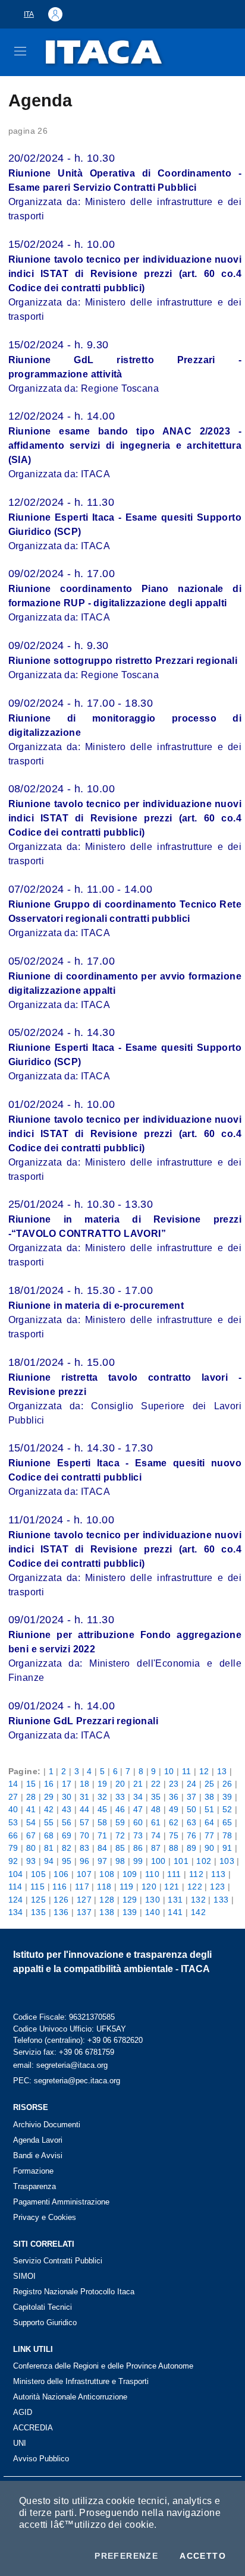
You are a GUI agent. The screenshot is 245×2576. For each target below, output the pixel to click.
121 (172, 1887)
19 (103, 1784)
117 (82, 1887)
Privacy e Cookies (45, 2217)
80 (31, 1848)
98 (120, 1861)
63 (192, 1822)
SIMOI (24, 2276)
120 (149, 1887)
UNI (20, 2443)
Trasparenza (34, 2186)
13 (222, 1771)
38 (210, 1797)
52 (227, 1809)
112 (196, 1874)
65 (227, 1822)
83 (85, 1848)
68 (49, 1835)
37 (192, 1797)
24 (192, 1784)
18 (85, 1784)
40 (13, 1809)
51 (210, 1809)
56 (67, 1822)
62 (174, 1822)
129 (130, 1900)
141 (175, 1912)
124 (16, 1900)
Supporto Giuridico (45, 2323)
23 (174, 1784)
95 (67, 1861)
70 (85, 1835)
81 (49, 1848)
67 (31, 1835)
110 (152, 1874)
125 (38, 1900)
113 (218, 1874)
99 (138, 1861)
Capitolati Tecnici (43, 2307)
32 (103, 1797)
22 (156, 1784)
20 (120, 1784)
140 (153, 1912)
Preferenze (126, 2556)
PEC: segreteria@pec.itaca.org (67, 2081)
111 (174, 1874)
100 (158, 1861)
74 (156, 1835)
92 (13, 1861)
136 (61, 1912)
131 (175, 1900)
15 (31, 1784)
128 (107, 1900)
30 (67, 1797)
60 (138, 1822)
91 (227, 1848)
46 (120, 1809)
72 (120, 1835)
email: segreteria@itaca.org (60, 2065)
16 (49, 1784)
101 (181, 1861)
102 (204, 1861)
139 (130, 1912)
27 (13, 1797)
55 (49, 1822)
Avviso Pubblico (41, 2459)
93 (31, 1861)
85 (120, 1848)
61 (156, 1822)
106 (61, 1874)
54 (31, 1822)
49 (174, 1809)
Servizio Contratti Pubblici (58, 2261)
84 (103, 1848)
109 (130, 1874)
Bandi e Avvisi (38, 2155)
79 (13, 1848)
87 (156, 1848)
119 (127, 1887)
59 (120, 1822)
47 (138, 1809)
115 (37, 1887)
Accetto (203, 2556)
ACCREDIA (33, 2428)
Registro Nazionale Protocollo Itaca (74, 2292)
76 (192, 1835)
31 (85, 1797)
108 (107, 1874)
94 (49, 1861)
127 (84, 1900)
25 (210, 1784)
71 (103, 1835)
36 (174, 1797)
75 (174, 1835)
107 (84, 1874)
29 (49, 1797)
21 (138, 1784)
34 (138, 1797)
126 (61, 1900)
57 (85, 1822)
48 (156, 1809)
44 (85, 1809)
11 (187, 1771)
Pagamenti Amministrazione (61, 2202)
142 (198, 1912)
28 (31, 1797)
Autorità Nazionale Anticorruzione (70, 2397)
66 (13, 1835)
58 (103, 1822)
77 (210, 1835)
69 (67, 1835)
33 (120, 1797)
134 (16, 1912)
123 (217, 1887)
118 (104, 1887)
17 (67, 1784)
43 (67, 1809)
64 (210, 1822)
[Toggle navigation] (20, 51)
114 (15, 1887)
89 (192, 1848)
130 (153, 1900)
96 (85, 1861)
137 (84, 1912)
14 (13, 1784)
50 (192, 1809)
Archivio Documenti (47, 2125)
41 (31, 1809)
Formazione (33, 2171)
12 (204, 1771)
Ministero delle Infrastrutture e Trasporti (81, 2381)
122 (195, 1887)
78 (227, 1835)
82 (67, 1848)
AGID (23, 2412)
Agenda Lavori (38, 2140)
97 (103, 1861)
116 (59, 1887)
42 (49, 1809)
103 (227, 1861)
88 (174, 1848)
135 (38, 1912)
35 (156, 1797)
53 (13, 1822)
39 (227, 1797)
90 (210, 1848)
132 (198, 1900)
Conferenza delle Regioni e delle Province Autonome (103, 2366)
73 (138, 1835)
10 (169, 1771)
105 (38, 1874)
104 (16, 1874)
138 (107, 1912)
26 (227, 1784)
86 (138, 1848)
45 (103, 1809)
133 (221, 1900)
